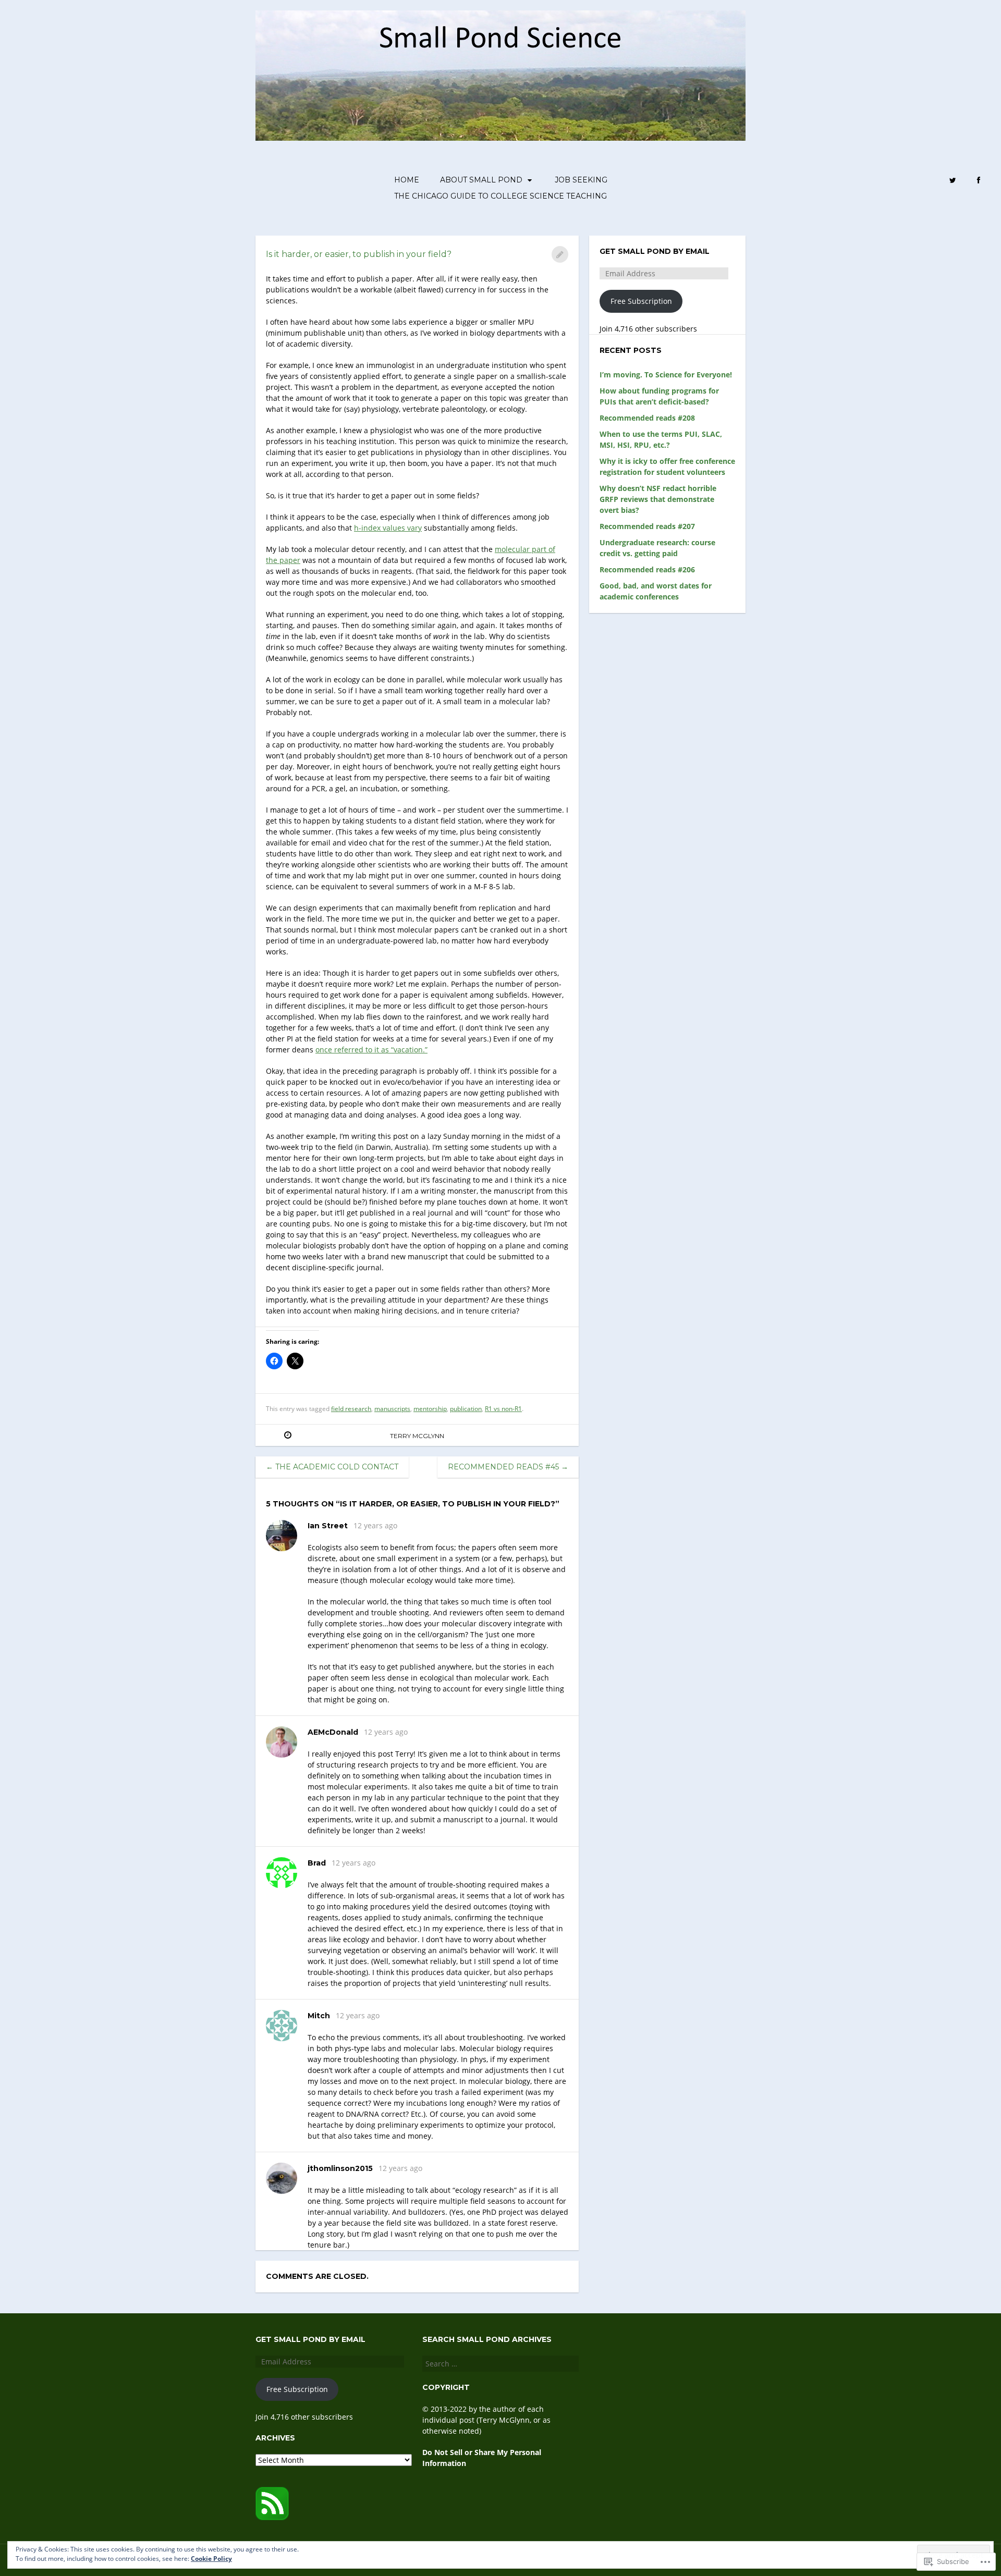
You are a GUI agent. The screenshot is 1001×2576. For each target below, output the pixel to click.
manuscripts (392, 1409)
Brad (317, 1863)
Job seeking (581, 180)
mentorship (430, 1409)
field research (351, 1409)
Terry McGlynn (417, 1436)
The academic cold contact (332, 1467)
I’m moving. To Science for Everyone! (666, 375)
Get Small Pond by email (655, 251)
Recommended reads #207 (647, 526)
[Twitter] (953, 181)
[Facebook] (979, 181)
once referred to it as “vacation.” (371, 1050)
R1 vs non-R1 (503, 1409)
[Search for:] (500, 2364)
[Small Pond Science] (500, 76)
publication (466, 1409)
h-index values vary (388, 528)
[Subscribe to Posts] (272, 2517)
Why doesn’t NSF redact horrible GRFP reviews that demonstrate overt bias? (658, 499)
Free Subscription (641, 301)
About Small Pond (481, 180)
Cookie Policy (211, 2559)
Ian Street (328, 1526)
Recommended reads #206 (647, 569)
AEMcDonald (333, 1732)
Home (407, 180)
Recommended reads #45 (508, 1467)
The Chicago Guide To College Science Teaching (500, 196)
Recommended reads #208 (647, 418)
